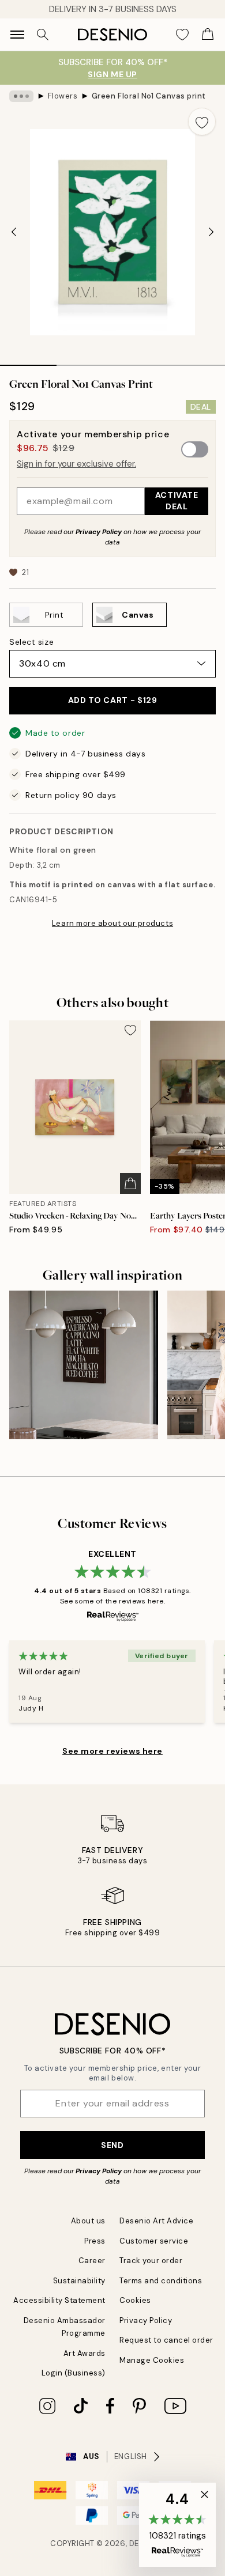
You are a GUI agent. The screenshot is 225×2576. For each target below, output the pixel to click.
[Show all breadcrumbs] (21, 96)
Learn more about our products (112, 923)
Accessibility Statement (59, 2300)
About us (88, 2221)
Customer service (154, 2241)
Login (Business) (74, 2373)
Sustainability (79, 2281)
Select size (31, 642)
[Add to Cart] (130, 1183)
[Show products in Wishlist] (182, 35)
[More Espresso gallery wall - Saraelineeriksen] (84, 1365)
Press (95, 2241)
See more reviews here (112, 1751)
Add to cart (113, 700)
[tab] (28, 361)
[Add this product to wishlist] (202, 122)
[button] (177, 2525)
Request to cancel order (166, 2340)
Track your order (151, 2261)
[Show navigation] (17, 35)
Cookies (135, 2300)
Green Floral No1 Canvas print (149, 96)
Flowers (63, 96)
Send (112, 2145)
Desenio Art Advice (156, 2221)
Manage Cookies (152, 2360)
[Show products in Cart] (208, 35)
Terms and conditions (161, 2281)
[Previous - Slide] (14, 232)
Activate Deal (177, 500)
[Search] (43, 35)
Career (92, 2261)
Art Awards (85, 2353)
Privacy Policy (99, 532)
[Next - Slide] (211, 232)
